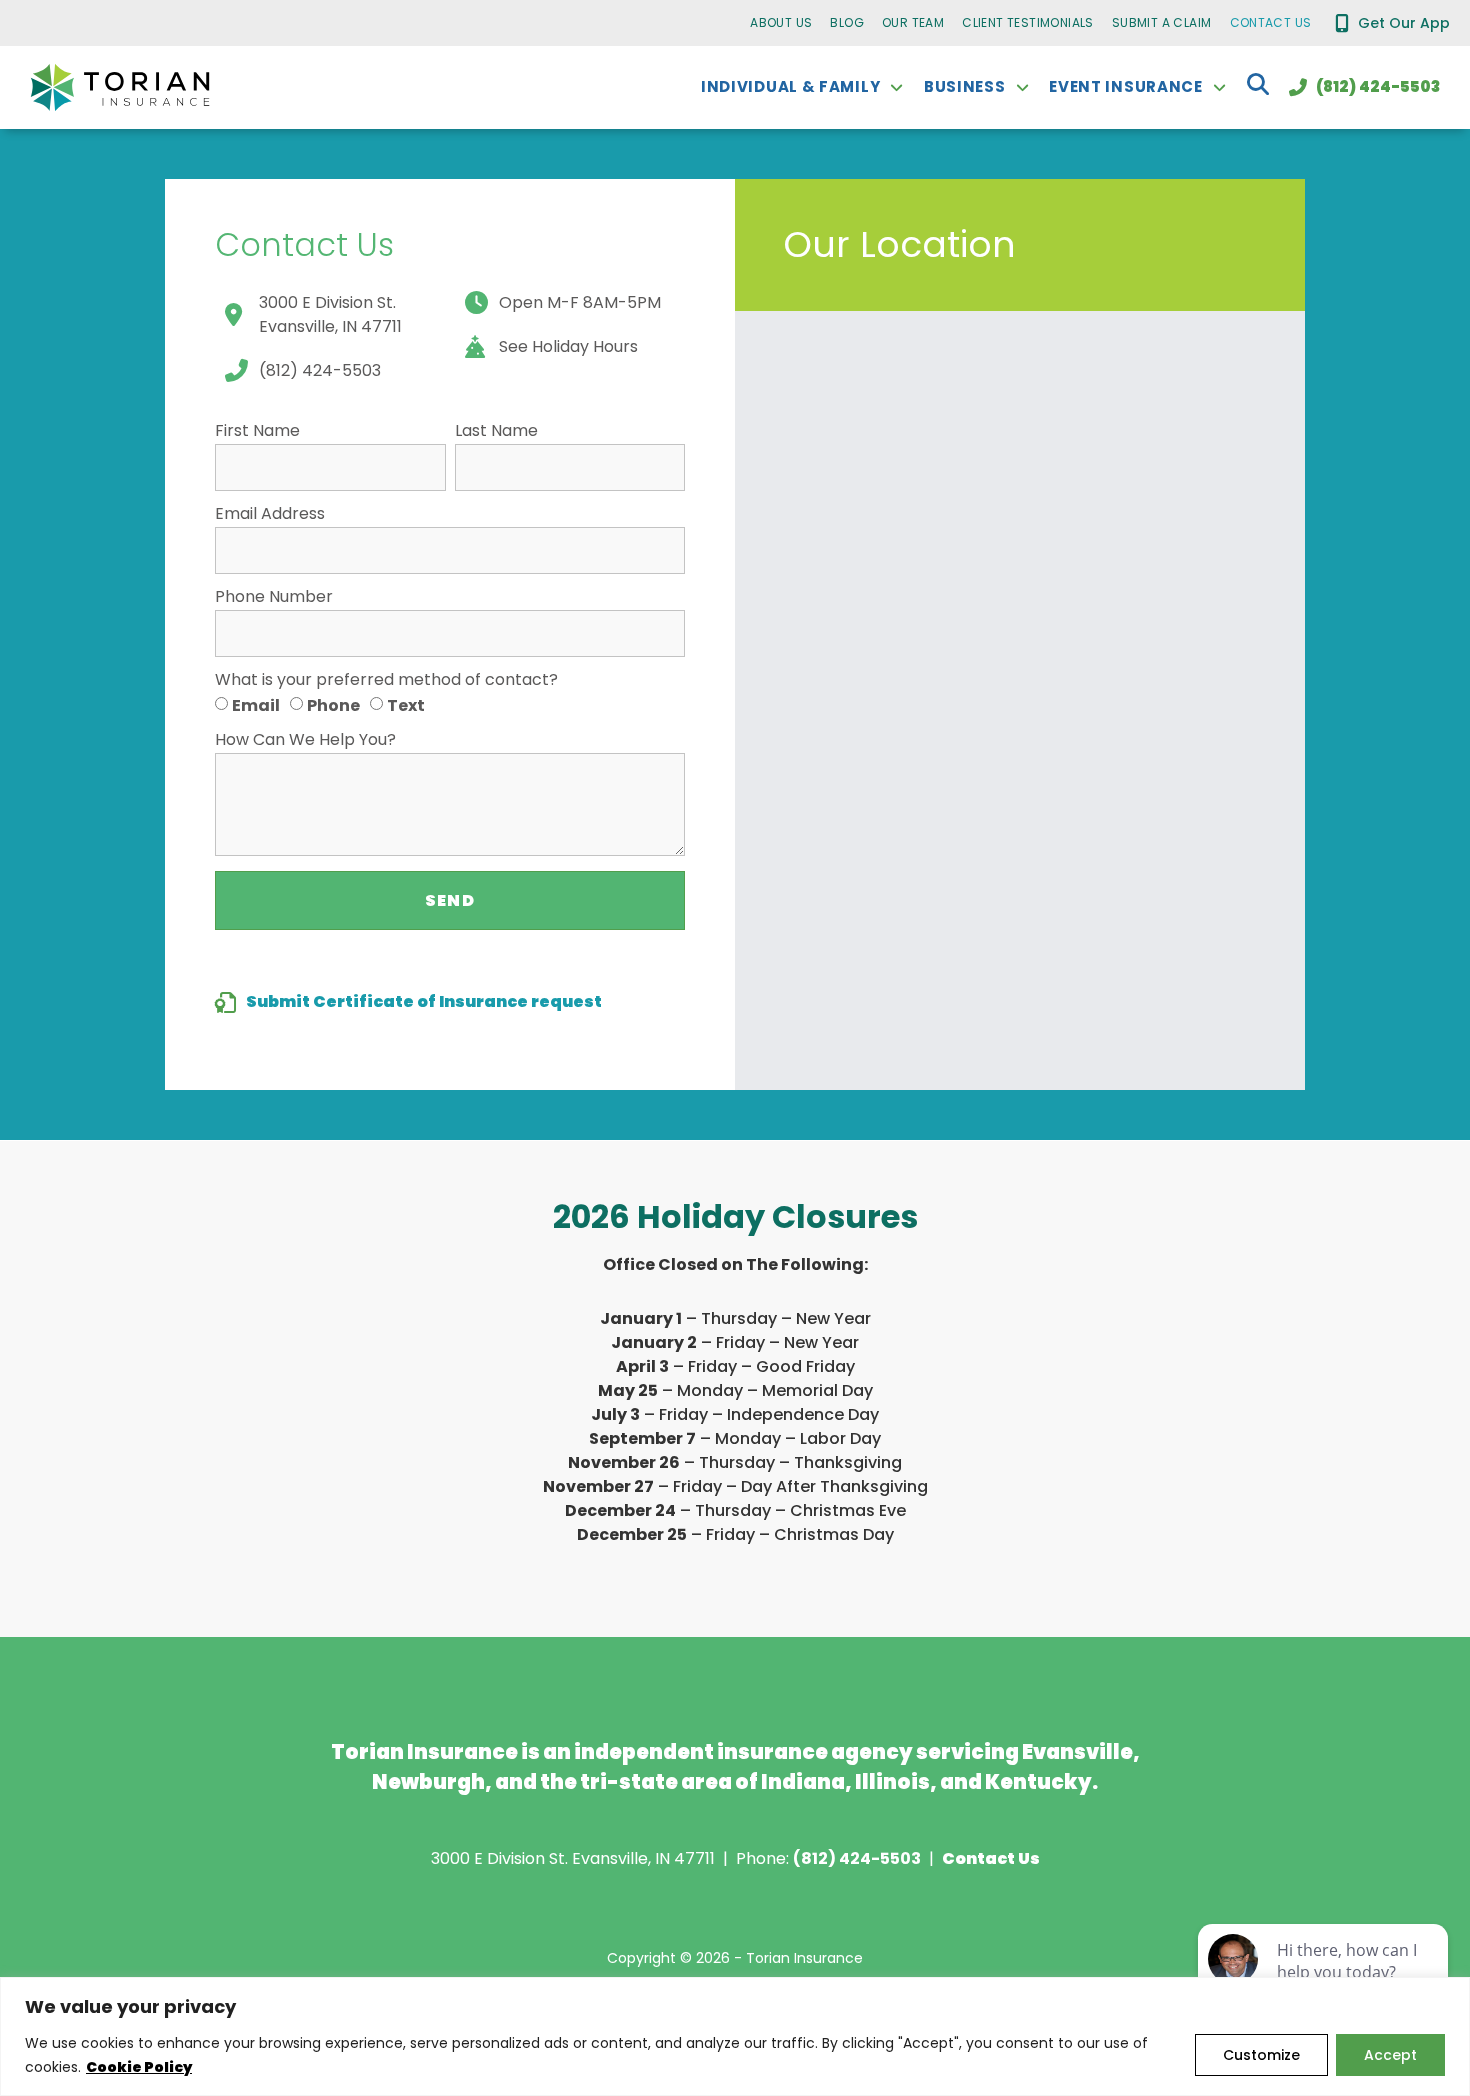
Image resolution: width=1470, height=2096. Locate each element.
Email (256, 704)
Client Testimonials (1028, 22)
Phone (333, 704)
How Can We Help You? (305, 741)
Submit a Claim (1162, 22)
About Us (781, 22)
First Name (257, 432)
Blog (847, 22)
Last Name (496, 432)
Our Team (913, 22)
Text (406, 704)
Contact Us (1271, 22)
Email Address (270, 515)
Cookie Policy (139, 2067)
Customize (1261, 2055)
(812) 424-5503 (857, 1858)
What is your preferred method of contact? (386, 681)
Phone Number (274, 598)
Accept (1390, 2055)
